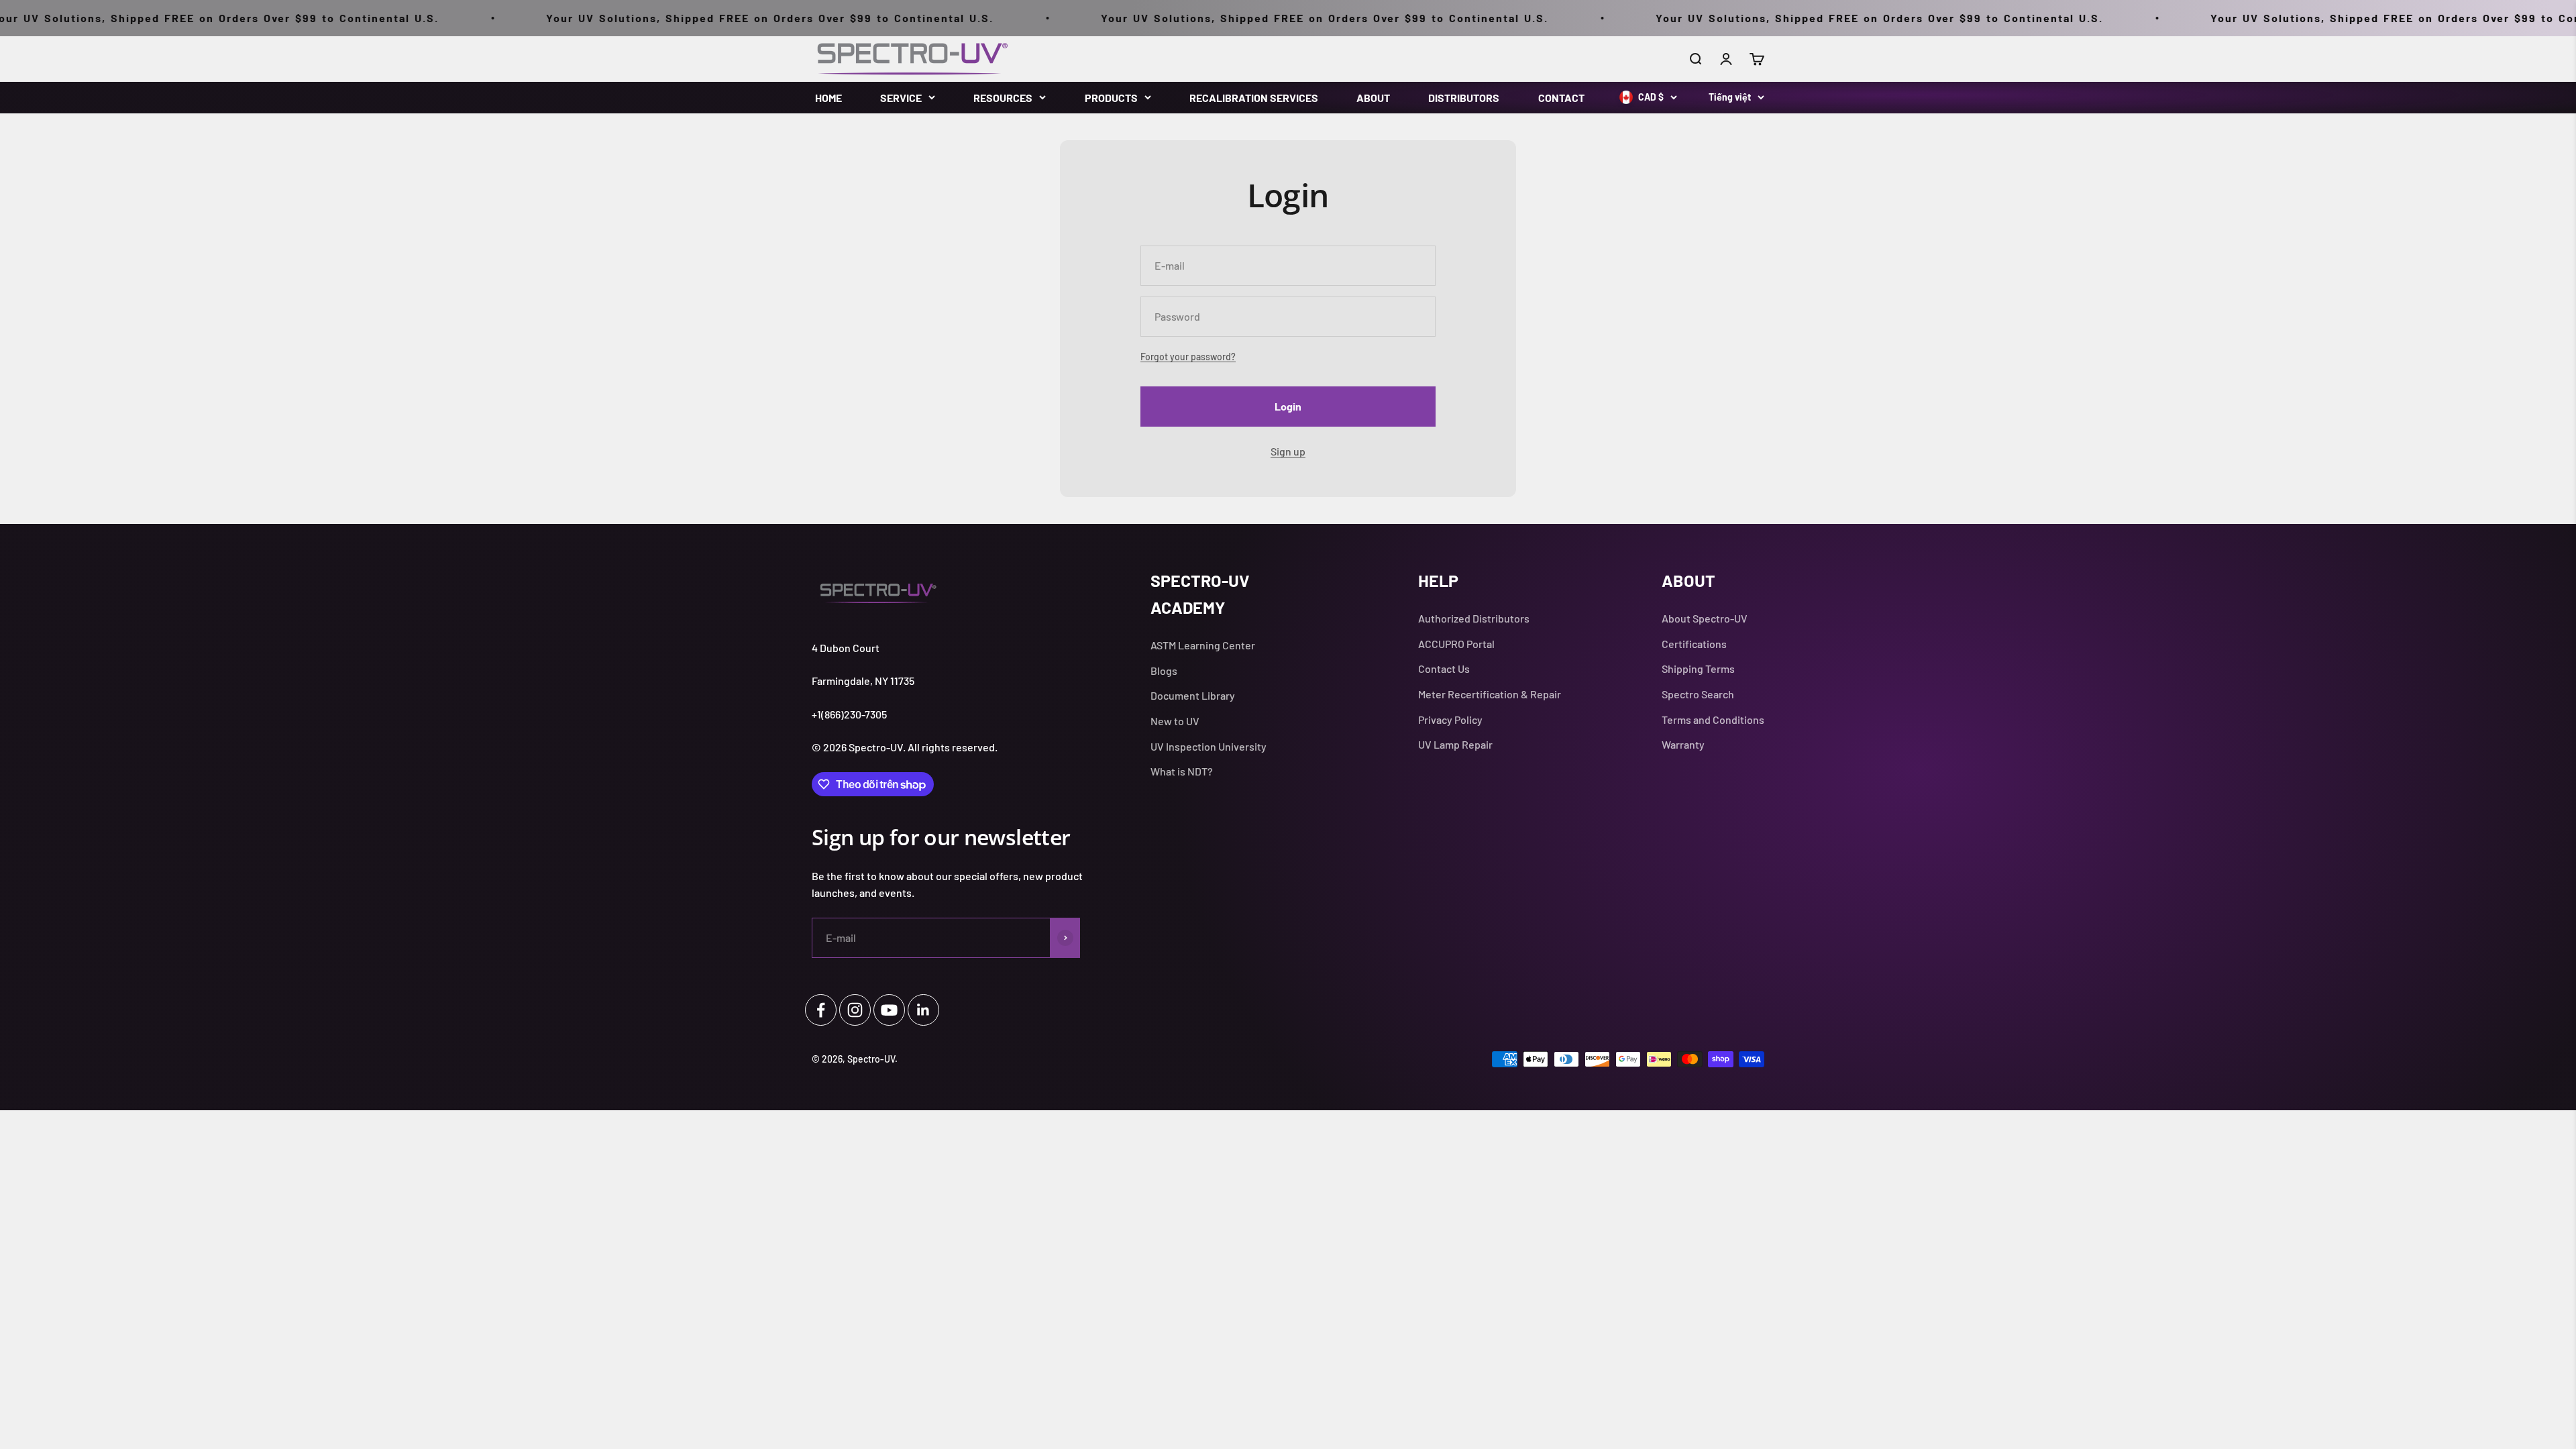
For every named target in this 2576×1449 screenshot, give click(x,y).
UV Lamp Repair (1455, 744)
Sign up (1288, 451)
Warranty (1683, 744)
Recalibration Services (1254, 98)
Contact (1561, 98)
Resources (1003, 98)
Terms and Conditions (1713, 719)
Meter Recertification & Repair (1490, 694)
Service (901, 98)
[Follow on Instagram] (855, 1010)
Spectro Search (1698, 694)
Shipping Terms (1698, 668)
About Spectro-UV (1705, 618)
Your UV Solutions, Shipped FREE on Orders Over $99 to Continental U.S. (654, 18)
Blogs (1164, 670)
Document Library (1193, 695)
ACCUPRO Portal (1456, 644)
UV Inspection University (1209, 746)
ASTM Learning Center (1203, 645)
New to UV (1175, 721)
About (1373, 98)
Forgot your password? (1188, 357)
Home (828, 98)
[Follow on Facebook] (821, 1010)
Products (1111, 98)
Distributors (1464, 98)
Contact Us (1444, 668)
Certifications (1694, 644)
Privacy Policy (1450, 719)
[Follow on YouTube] (889, 1010)
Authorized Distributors (1474, 618)
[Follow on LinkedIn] (923, 1010)
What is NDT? (1182, 771)
